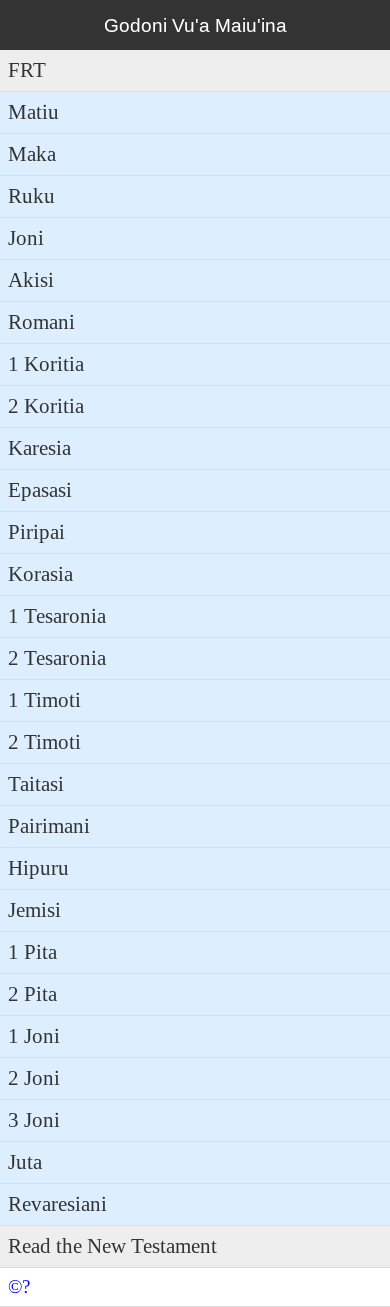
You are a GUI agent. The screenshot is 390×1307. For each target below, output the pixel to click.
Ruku (31, 196)
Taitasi (36, 784)
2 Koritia (46, 406)
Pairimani (49, 826)
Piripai (36, 532)
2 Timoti (44, 742)
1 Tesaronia (57, 616)
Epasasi (40, 490)
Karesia (39, 448)
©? (19, 1286)
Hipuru (38, 868)
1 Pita (32, 952)
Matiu (33, 112)
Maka (32, 154)
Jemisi (34, 910)
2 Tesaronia (57, 658)
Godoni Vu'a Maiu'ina (195, 25)
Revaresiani (57, 1204)
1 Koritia (46, 364)
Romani (41, 322)
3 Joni (34, 1120)
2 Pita (32, 994)
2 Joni (34, 1078)
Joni (26, 238)
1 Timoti (44, 700)
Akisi (31, 280)
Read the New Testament (112, 1246)
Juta (25, 1162)
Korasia (40, 574)
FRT (27, 70)
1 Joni (34, 1036)
